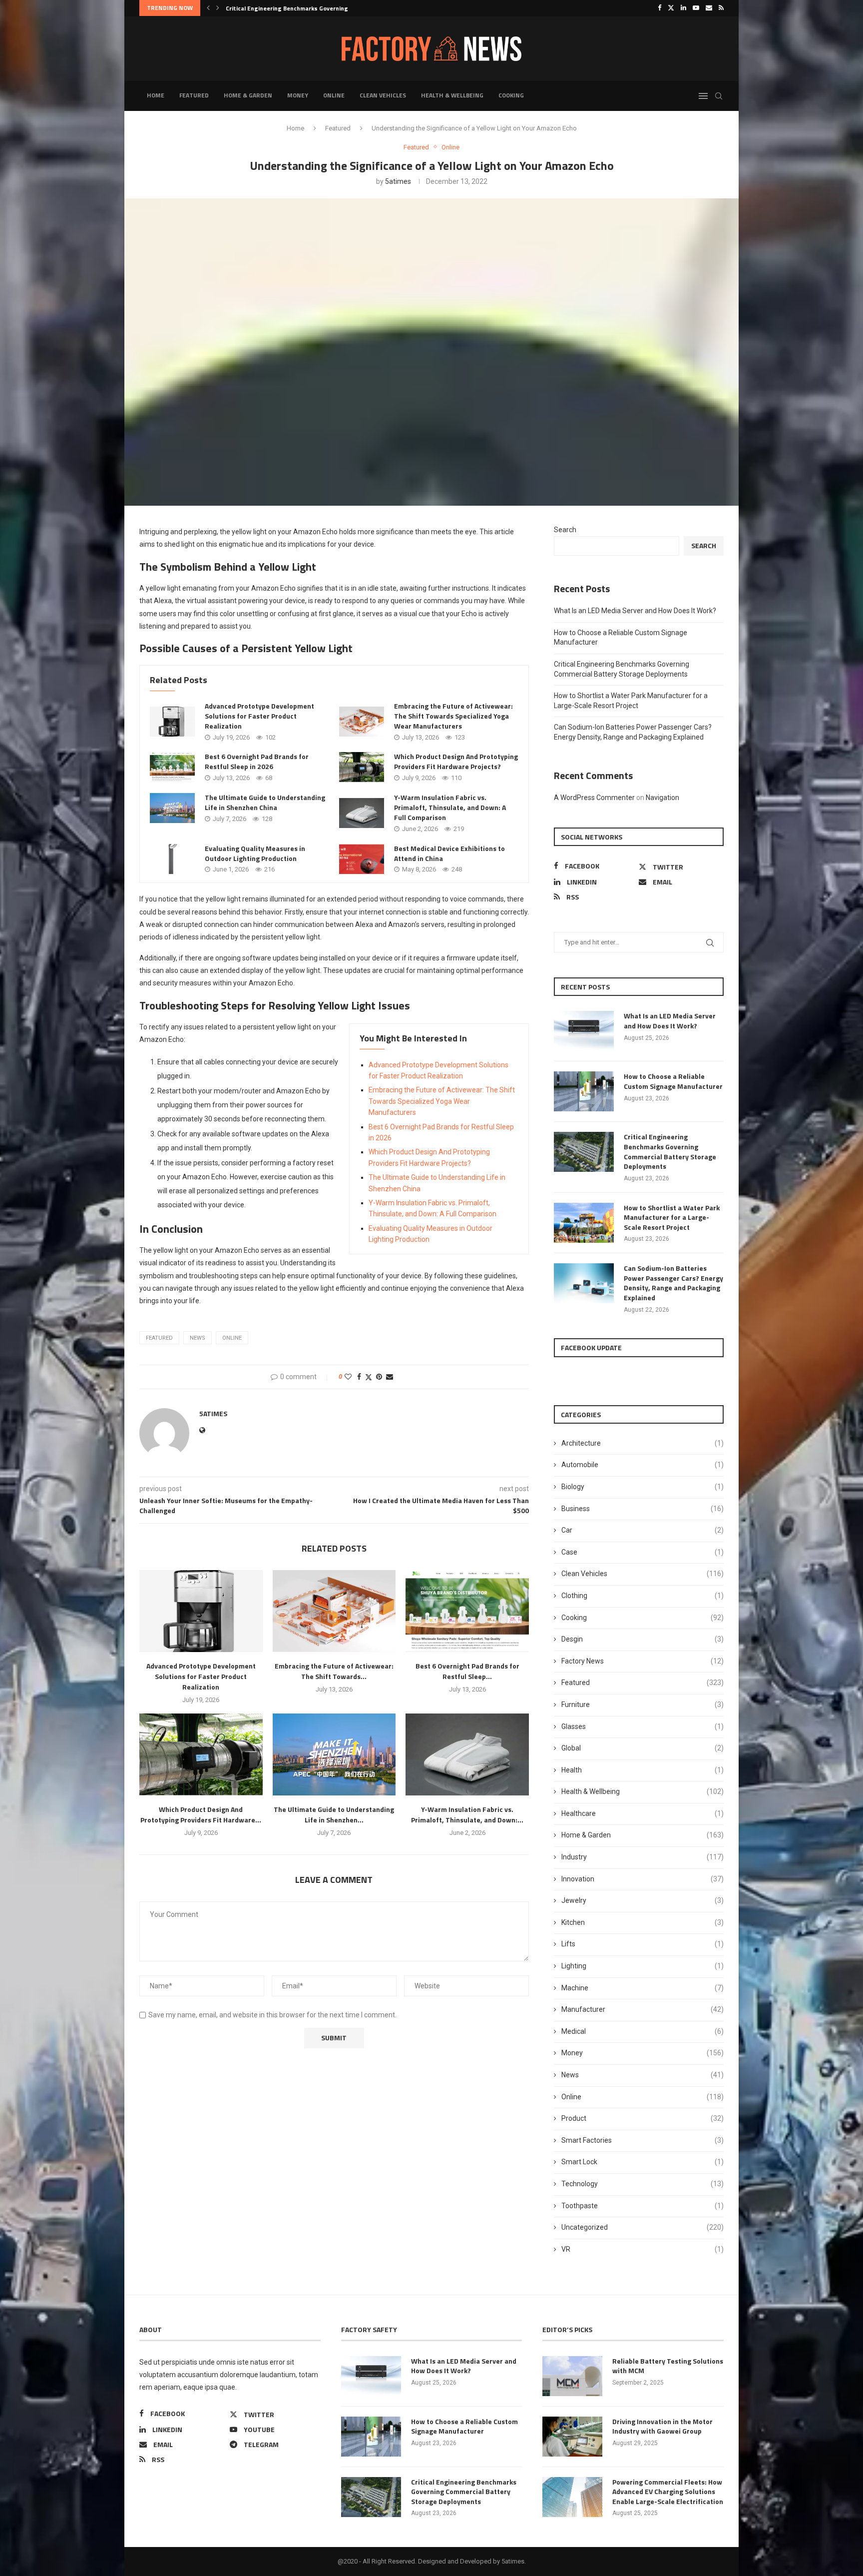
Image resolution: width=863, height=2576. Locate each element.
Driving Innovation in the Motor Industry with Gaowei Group (662, 2426)
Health (643, 1770)
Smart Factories (643, 2140)
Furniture (643, 1705)
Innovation (643, 1879)
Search (565, 530)
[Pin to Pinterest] (379, 1377)
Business (643, 1509)
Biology (643, 1487)
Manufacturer (643, 2009)
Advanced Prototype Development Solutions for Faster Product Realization (259, 716)
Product (643, 2118)
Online (334, 95)
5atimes (398, 181)
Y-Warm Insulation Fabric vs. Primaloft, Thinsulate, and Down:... (467, 1814)
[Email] (709, 8)
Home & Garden (248, 95)
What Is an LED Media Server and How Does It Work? (635, 611)
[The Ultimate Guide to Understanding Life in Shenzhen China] (172, 808)
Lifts (643, 1944)
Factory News (643, 1661)
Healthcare (643, 1813)
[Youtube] (696, 8)
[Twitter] (671, 8)
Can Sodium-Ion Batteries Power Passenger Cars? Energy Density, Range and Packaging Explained (673, 1283)
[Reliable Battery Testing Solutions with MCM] (572, 2376)
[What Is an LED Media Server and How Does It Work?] (584, 1031)
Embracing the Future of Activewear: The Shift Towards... (334, 1671)
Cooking (511, 95)
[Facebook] (659, 8)
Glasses (643, 1726)
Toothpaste (643, 2206)
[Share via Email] (390, 1377)
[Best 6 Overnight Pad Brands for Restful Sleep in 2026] (172, 767)
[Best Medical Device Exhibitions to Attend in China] (362, 859)
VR (643, 2249)
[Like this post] (348, 1377)
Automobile (643, 1465)
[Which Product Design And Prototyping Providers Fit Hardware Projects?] (362, 767)
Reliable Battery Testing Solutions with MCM (668, 2366)
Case (643, 1552)
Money (298, 95)
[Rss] (721, 8)
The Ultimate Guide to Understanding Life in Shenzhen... (334, 1814)
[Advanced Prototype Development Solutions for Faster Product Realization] (172, 722)
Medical (643, 2031)
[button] (208, 8)
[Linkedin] (683, 8)
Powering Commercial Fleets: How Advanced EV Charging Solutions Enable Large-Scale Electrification (668, 2492)
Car (643, 1530)
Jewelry (643, 1900)
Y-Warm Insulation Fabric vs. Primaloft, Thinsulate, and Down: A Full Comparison (450, 807)
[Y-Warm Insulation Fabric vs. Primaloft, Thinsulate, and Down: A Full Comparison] (362, 813)
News (643, 2075)
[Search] (719, 96)
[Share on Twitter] (369, 1377)
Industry (643, 1857)
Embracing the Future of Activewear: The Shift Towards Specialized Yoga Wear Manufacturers (453, 716)
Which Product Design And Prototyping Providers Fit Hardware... (201, 1814)
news (198, 1338)
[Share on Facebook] (359, 1377)
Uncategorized (643, 2227)
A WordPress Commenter (594, 798)
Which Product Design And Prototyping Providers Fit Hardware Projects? (456, 761)
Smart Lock (643, 2162)
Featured (194, 95)
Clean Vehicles (383, 95)
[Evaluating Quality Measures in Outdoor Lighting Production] (172, 859)
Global (643, 1748)
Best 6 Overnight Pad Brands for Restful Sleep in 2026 (257, 761)
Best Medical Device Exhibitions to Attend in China (449, 853)
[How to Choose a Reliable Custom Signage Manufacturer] (584, 1091)
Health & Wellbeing (452, 95)
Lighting (643, 1966)
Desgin (643, 1639)
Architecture (643, 1443)
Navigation (662, 798)
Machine (643, 1988)
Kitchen (643, 1922)
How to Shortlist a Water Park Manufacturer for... (297, 8)
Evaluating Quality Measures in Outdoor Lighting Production (255, 853)
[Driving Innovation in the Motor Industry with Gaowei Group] (572, 2437)
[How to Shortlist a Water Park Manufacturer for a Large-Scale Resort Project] (584, 1223)
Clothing (643, 1596)
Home (156, 95)
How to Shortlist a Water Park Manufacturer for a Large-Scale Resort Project (672, 1218)
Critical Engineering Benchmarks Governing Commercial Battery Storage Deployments (670, 1151)
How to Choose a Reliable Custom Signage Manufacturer (673, 1081)
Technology (643, 2184)
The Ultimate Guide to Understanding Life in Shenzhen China (265, 802)
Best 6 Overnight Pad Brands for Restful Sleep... (467, 1671)
